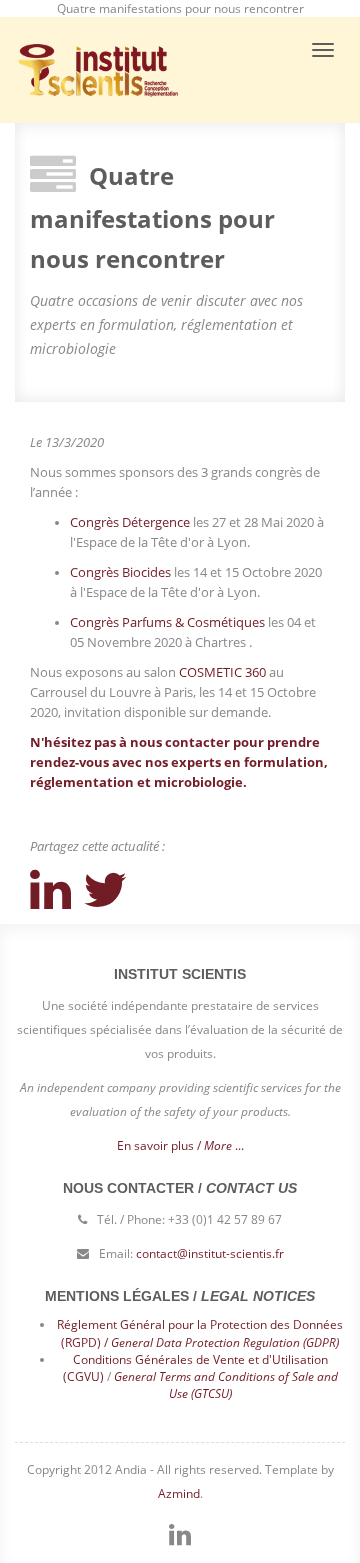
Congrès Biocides (120, 572)
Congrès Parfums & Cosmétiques (167, 622)
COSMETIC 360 (222, 672)
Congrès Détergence (130, 522)
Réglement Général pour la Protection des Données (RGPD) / (200, 1333)
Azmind (179, 1493)
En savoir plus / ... (180, 1145)
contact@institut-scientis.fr (210, 1253)
